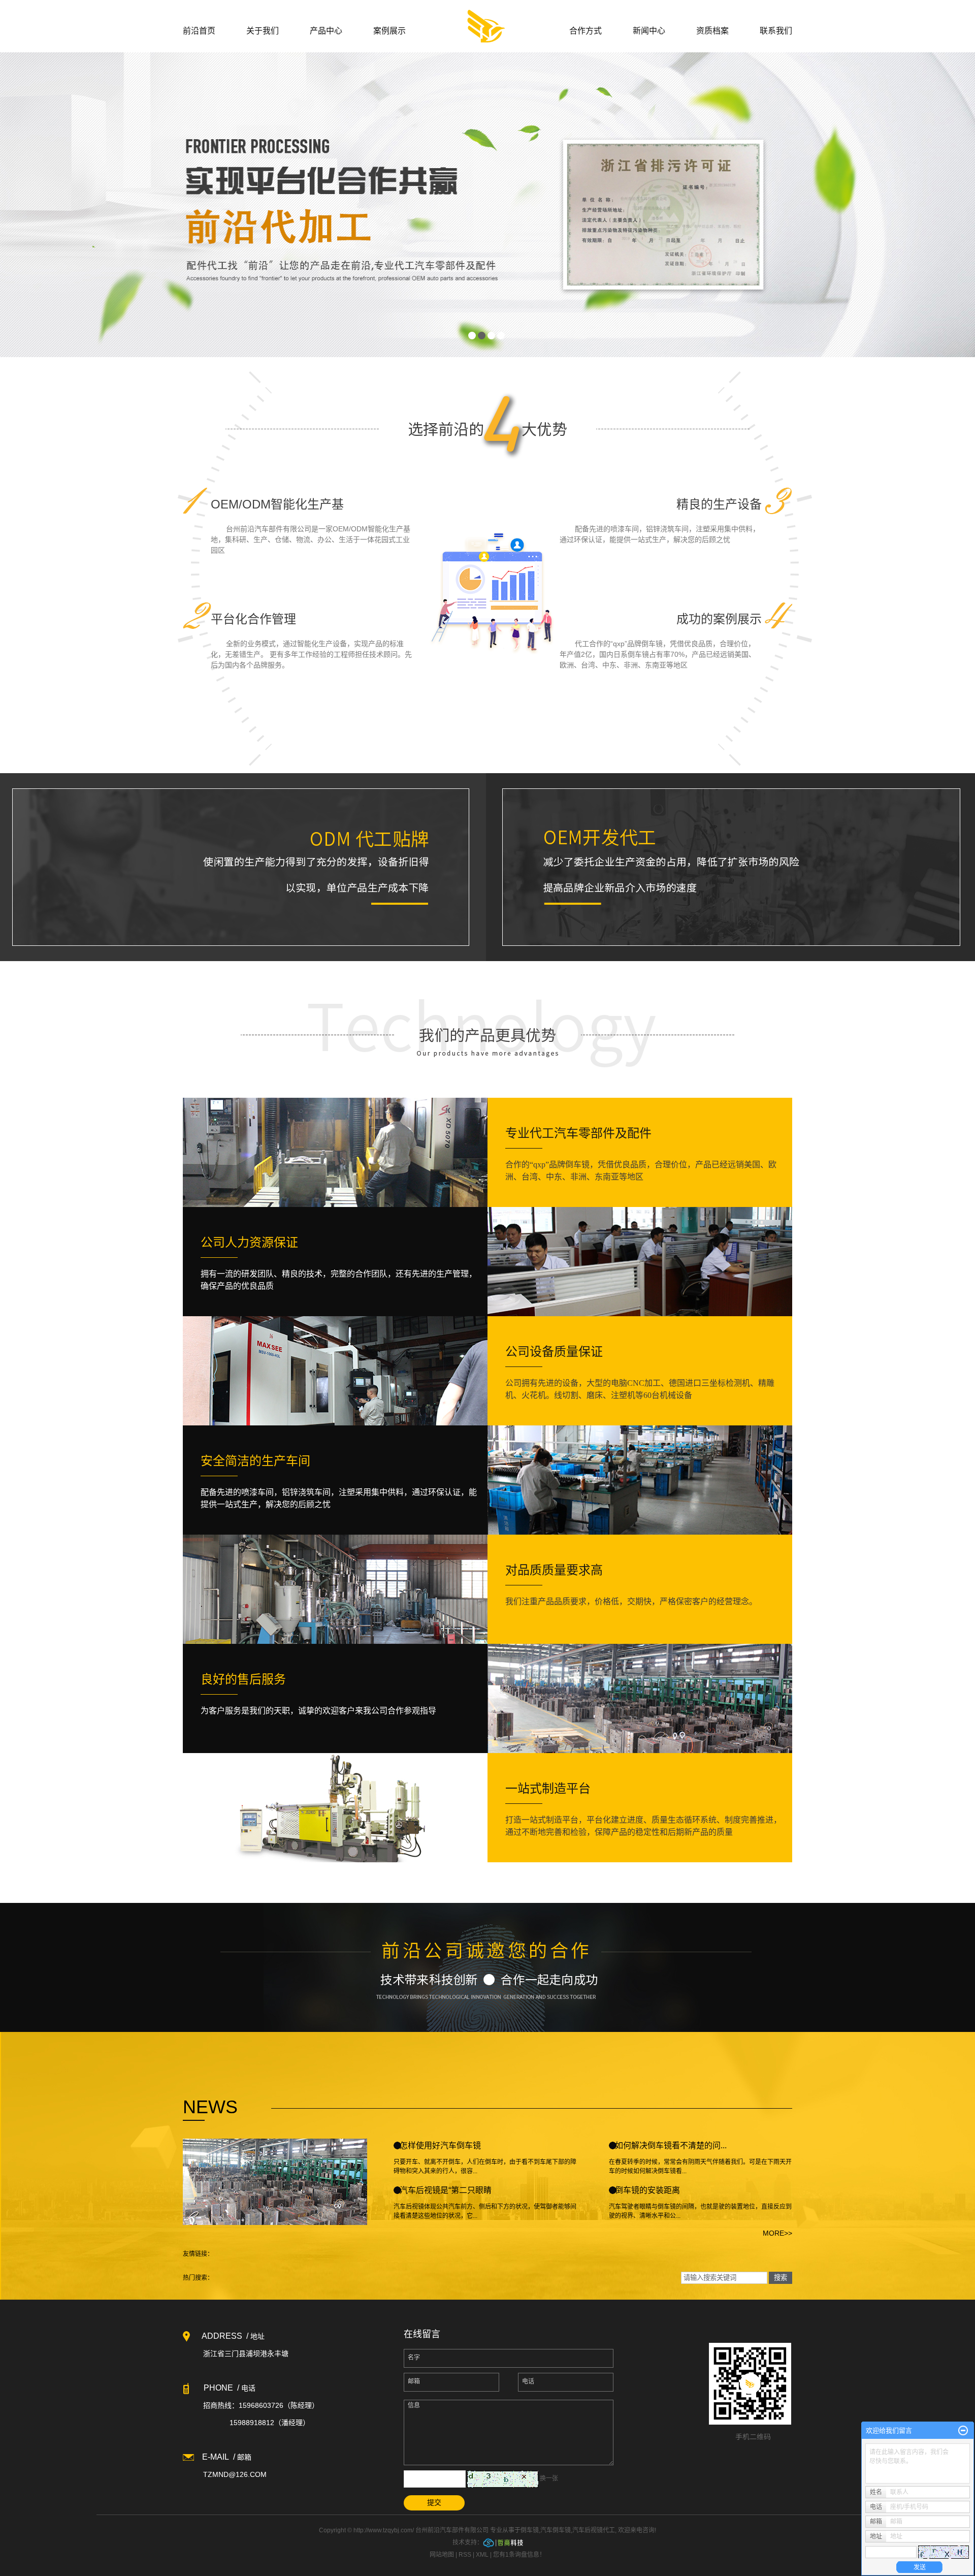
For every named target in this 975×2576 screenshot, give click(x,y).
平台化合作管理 (253, 619)
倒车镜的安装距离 (647, 2190)
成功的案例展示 (719, 619)
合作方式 (586, 31)
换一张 (549, 2478)
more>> (777, 2233)
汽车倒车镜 (556, 2530)
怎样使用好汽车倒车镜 (440, 2145)
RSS (465, 2555)
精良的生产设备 (719, 504)
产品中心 (326, 31)
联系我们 (776, 31)
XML (482, 2555)
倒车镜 (530, 2530)
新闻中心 (649, 31)
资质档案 (712, 31)
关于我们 (263, 31)
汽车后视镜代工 (594, 2530)
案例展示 (389, 31)
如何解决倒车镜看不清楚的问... (671, 2145)
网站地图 (442, 2555)
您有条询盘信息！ (519, 2555)
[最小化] (963, 2431)
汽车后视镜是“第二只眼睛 (446, 2190)
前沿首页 (199, 31)
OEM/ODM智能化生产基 (277, 504)
